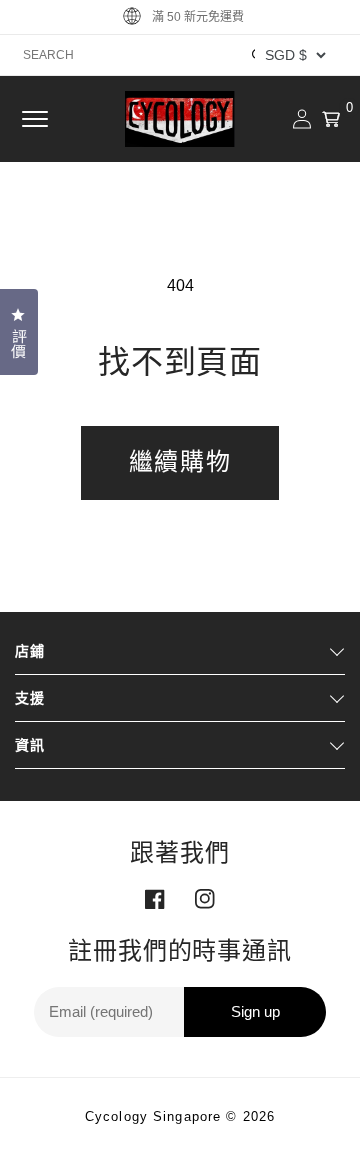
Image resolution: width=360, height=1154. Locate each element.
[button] (35, 119)
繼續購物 (180, 461)
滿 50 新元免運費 (198, 17)
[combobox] (180, 55)
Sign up (255, 1011)
